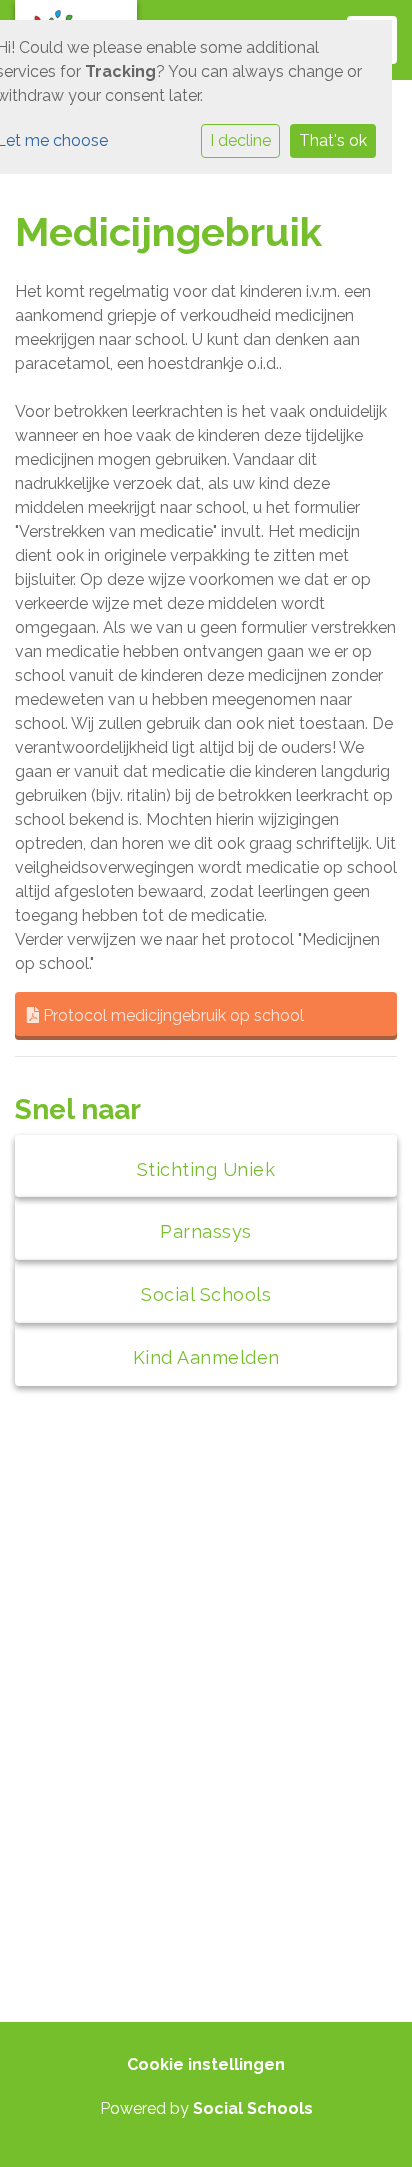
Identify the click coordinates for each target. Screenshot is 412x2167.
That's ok (333, 140)
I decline (240, 140)
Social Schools (253, 2108)
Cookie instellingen (206, 2064)
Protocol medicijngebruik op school (171, 1015)
